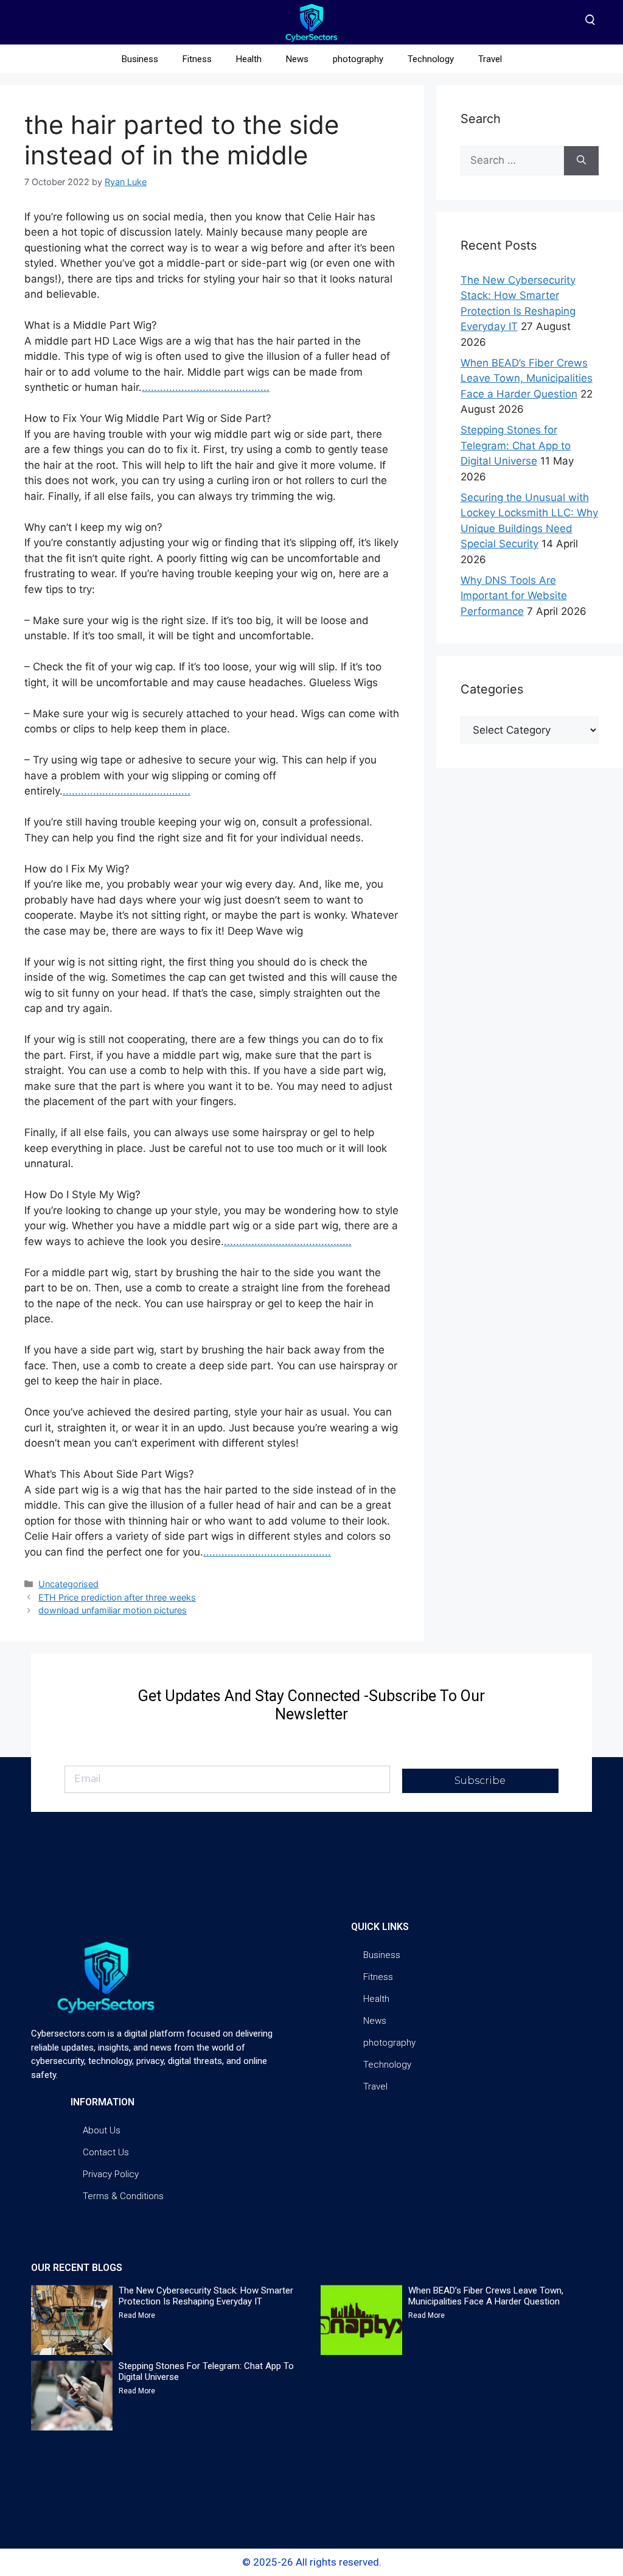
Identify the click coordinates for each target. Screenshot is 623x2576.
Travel (490, 59)
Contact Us (106, 2152)
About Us (102, 2130)
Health (249, 59)
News (297, 59)
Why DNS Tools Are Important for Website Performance (514, 596)
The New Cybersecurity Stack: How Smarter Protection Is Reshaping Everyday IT (206, 2296)
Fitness (197, 59)
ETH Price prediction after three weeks (117, 1597)
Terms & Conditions (123, 2196)
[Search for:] (512, 161)
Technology (431, 59)
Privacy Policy (111, 2174)
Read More (137, 2315)
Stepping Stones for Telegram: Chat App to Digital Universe (516, 445)
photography (358, 59)
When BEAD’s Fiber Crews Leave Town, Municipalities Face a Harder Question (527, 378)
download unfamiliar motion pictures (113, 1610)
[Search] (581, 161)
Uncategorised (68, 1584)
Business (140, 59)
